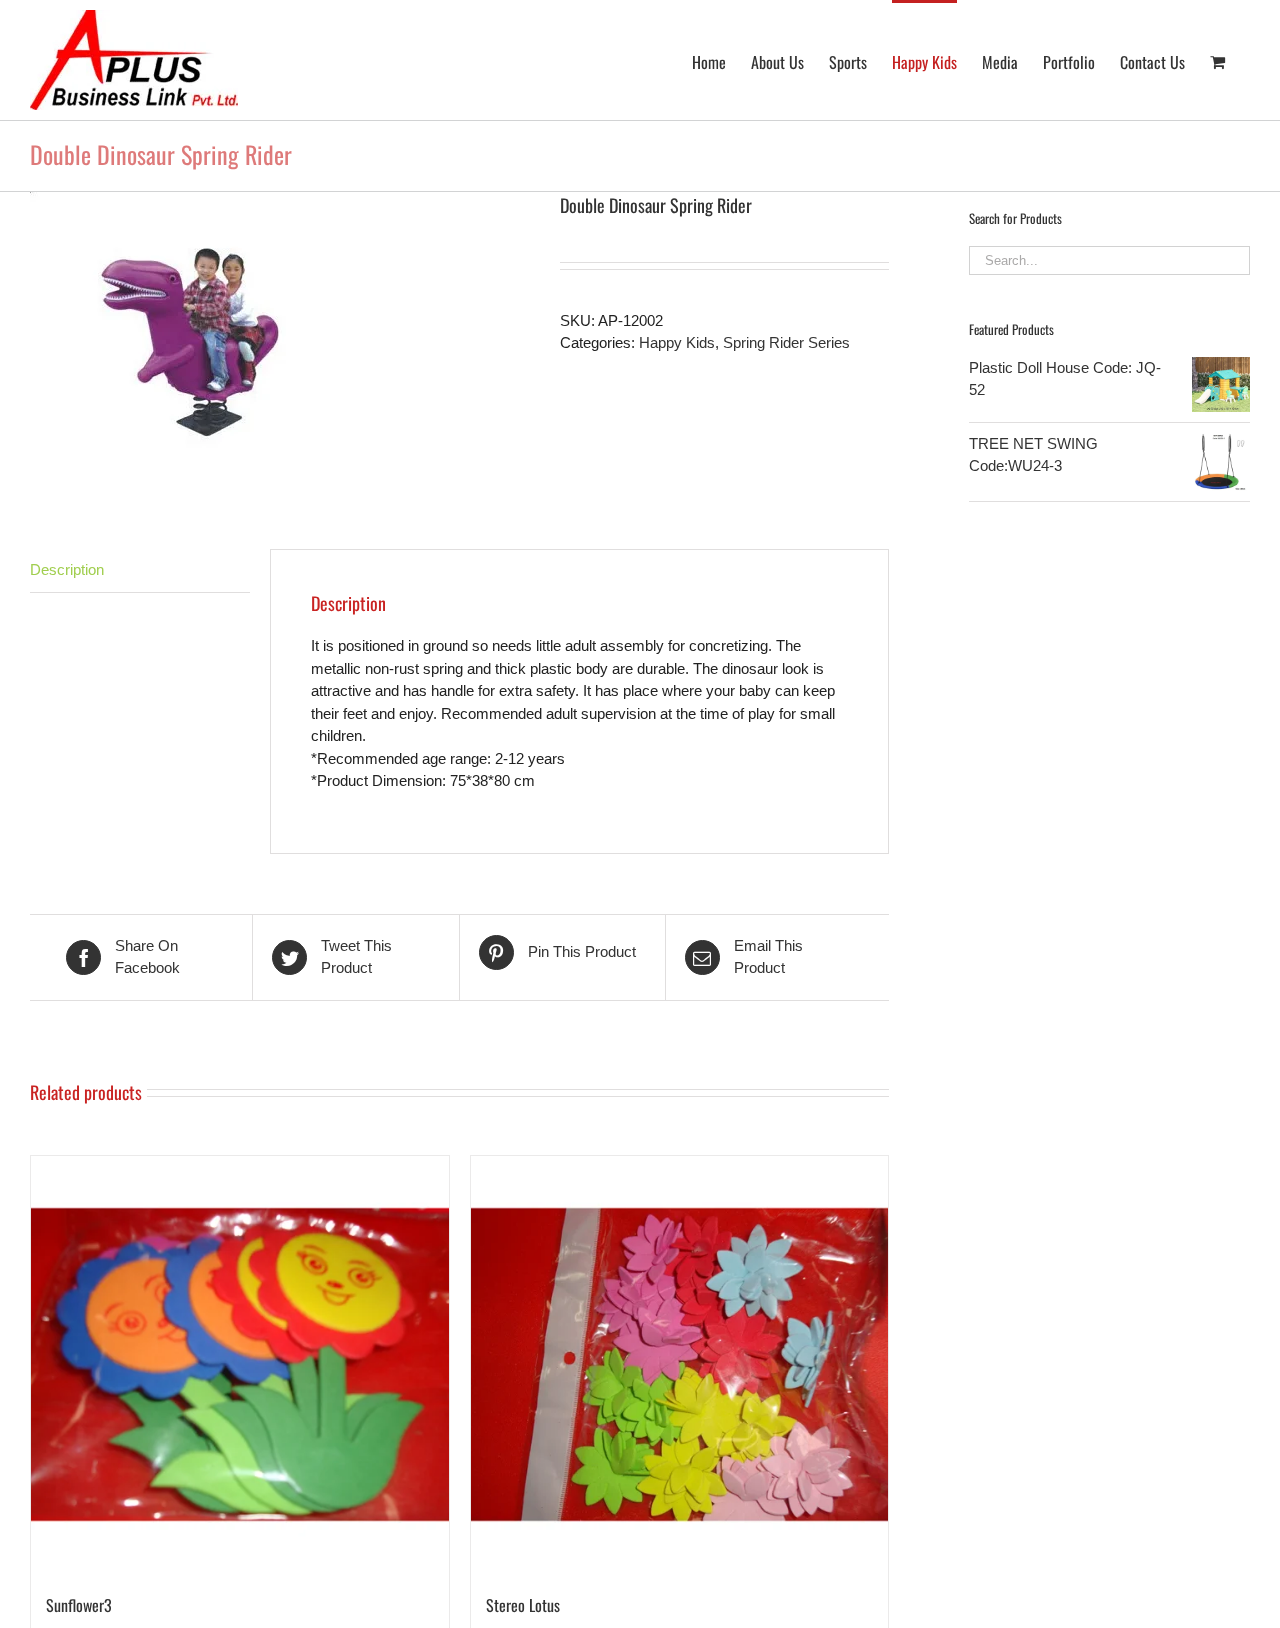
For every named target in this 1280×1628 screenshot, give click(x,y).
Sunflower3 (79, 1605)
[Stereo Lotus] (680, 1365)
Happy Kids (677, 342)
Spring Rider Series (786, 342)
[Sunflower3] (240, 1365)
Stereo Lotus (523, 1605)
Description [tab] (67, 569)
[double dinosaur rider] (280, 340)
